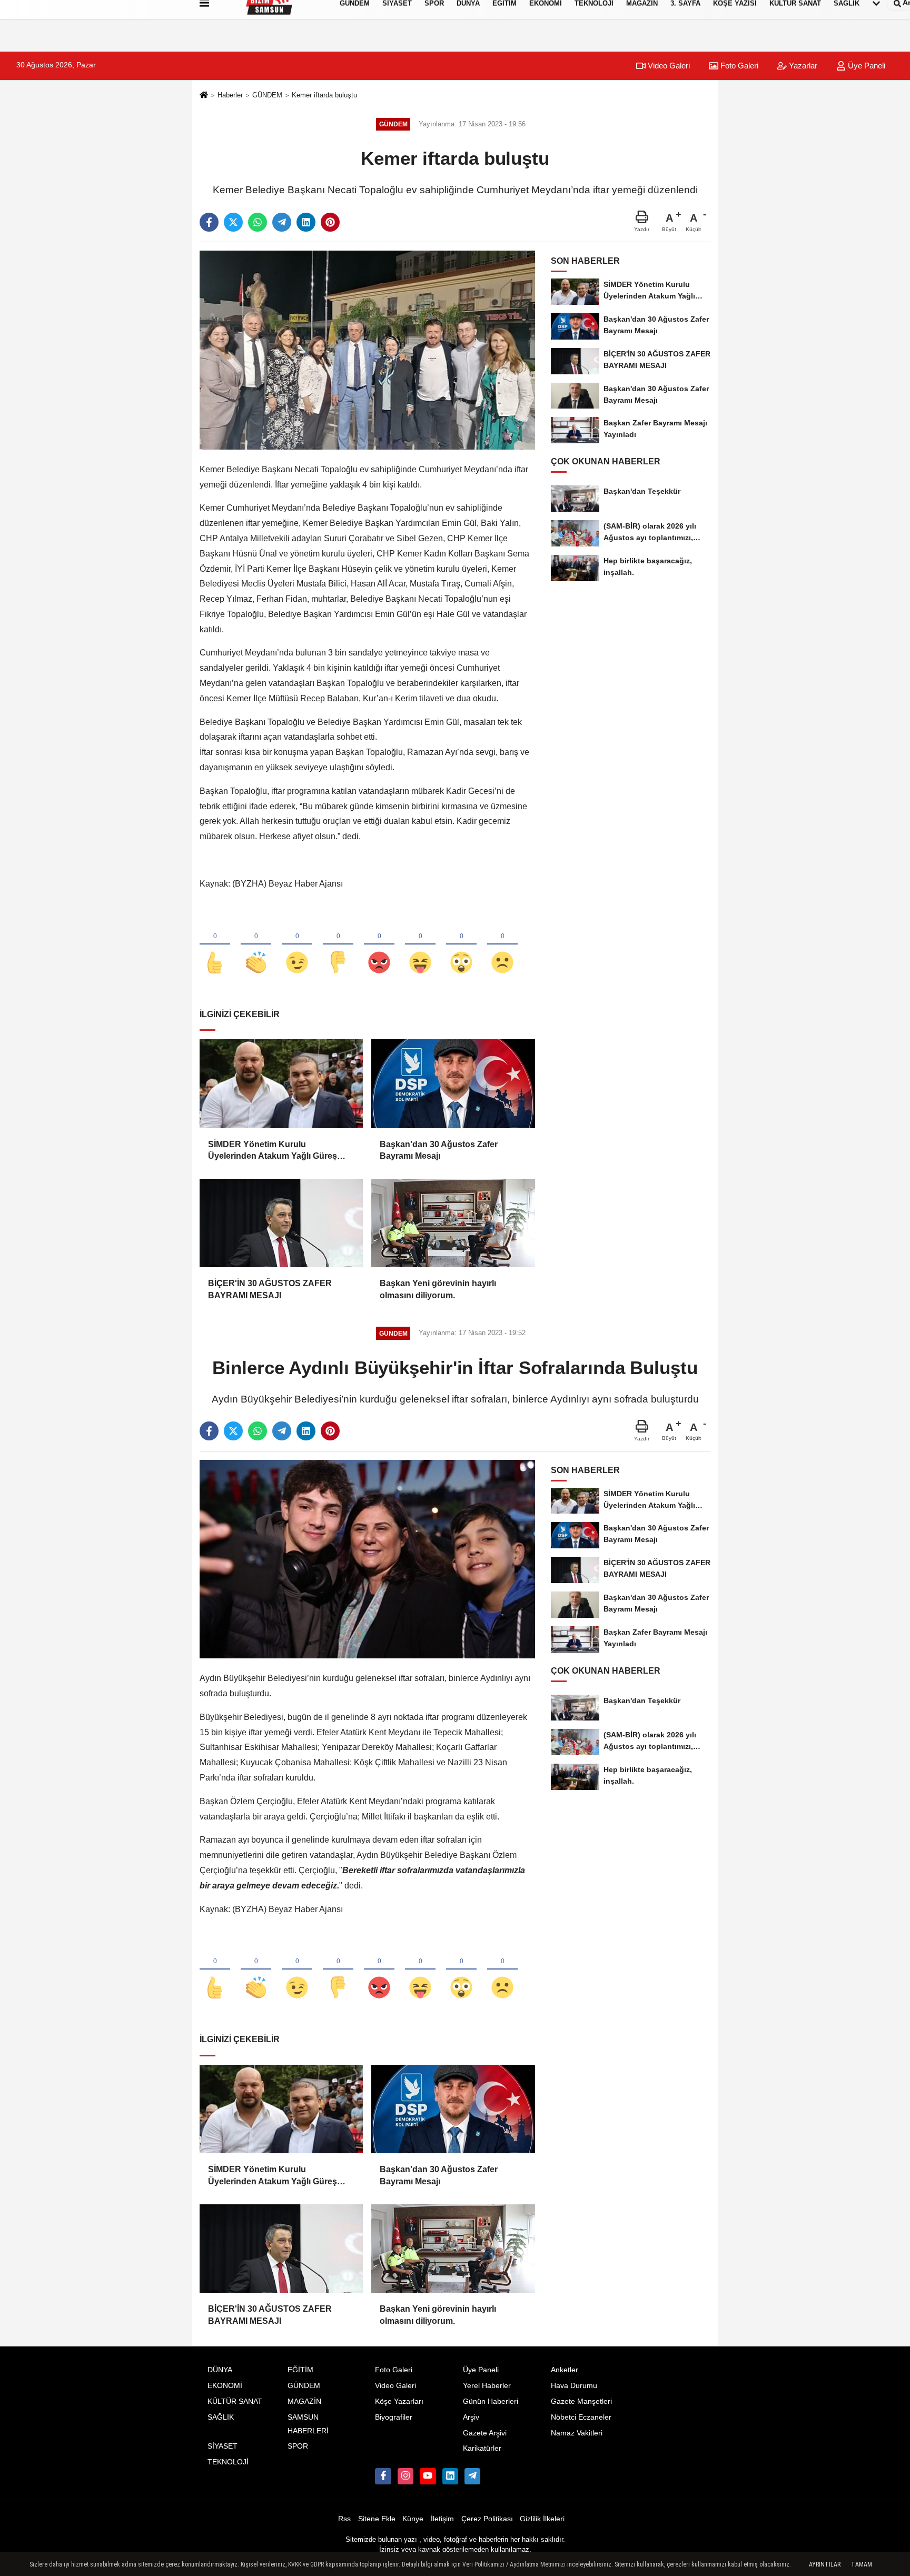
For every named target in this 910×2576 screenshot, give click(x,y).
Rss (344, 2519)
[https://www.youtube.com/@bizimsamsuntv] (428, 2476)
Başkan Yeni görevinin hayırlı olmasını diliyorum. (438, 1289)
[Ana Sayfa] (204, 96)
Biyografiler (394, 2417)
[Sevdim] (297, 945)
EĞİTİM (300, 2370)
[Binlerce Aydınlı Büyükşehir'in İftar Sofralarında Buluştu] (367, 1559)
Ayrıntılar (825, 2564)
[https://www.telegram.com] (472, 2476)
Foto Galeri (738, 66)
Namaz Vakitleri (577, 2433)
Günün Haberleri (491, 2401)
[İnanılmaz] (461, 945)
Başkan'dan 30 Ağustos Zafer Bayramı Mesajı (439, 1150)
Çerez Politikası (487, 2519)
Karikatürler (482, 2448)
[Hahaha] (420, 945)
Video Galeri (668, 66)
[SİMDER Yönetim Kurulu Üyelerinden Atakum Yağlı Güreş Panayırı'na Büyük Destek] (281, 1083)
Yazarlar (802, 66)
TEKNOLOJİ (228, 2462)
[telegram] (282, 222)
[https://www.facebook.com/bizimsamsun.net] (383, 2476)
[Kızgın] (379, 945)
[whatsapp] (258, 222)
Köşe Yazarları (399, 2401)
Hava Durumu (574, 2386)
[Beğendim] (215, 945)
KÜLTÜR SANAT (235, 2401)
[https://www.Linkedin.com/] (450, 2476)
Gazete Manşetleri (581, 2401)
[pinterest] (330, 222)
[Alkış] (256, 945)
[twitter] (233, 222)
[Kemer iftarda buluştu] (367, 350)
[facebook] (209, 222)
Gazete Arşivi (485, 2433)
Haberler (230, 95)
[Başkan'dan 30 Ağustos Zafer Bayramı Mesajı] (453, 1083)
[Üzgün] (502, 945)
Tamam (862, 2564)
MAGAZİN (304, 2401)
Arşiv (471, 2417)
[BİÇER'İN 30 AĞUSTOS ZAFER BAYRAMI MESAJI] (281, 1223)
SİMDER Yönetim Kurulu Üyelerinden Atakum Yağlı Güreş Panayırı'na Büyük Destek (273, 1151)
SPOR (298, 2446)
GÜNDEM (267, 95)
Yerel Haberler (487, 2386)
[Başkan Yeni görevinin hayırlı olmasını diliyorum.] (453, 1223)
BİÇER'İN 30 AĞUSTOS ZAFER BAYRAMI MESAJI (270, 1289)
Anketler (565, 2370)
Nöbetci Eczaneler (581, 2417)
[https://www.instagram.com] (405, 2476)
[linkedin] (306, 222)
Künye (413, 2519)
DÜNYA (220, 2370)
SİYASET (222, 2446)
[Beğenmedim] (338, 945)
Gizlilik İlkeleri (542, 2519)
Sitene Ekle (377, 2519)
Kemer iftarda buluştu (324, 95)
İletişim (442, 2519)
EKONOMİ (225, 2386)
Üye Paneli (866, 66)
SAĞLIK (221, 2417)
